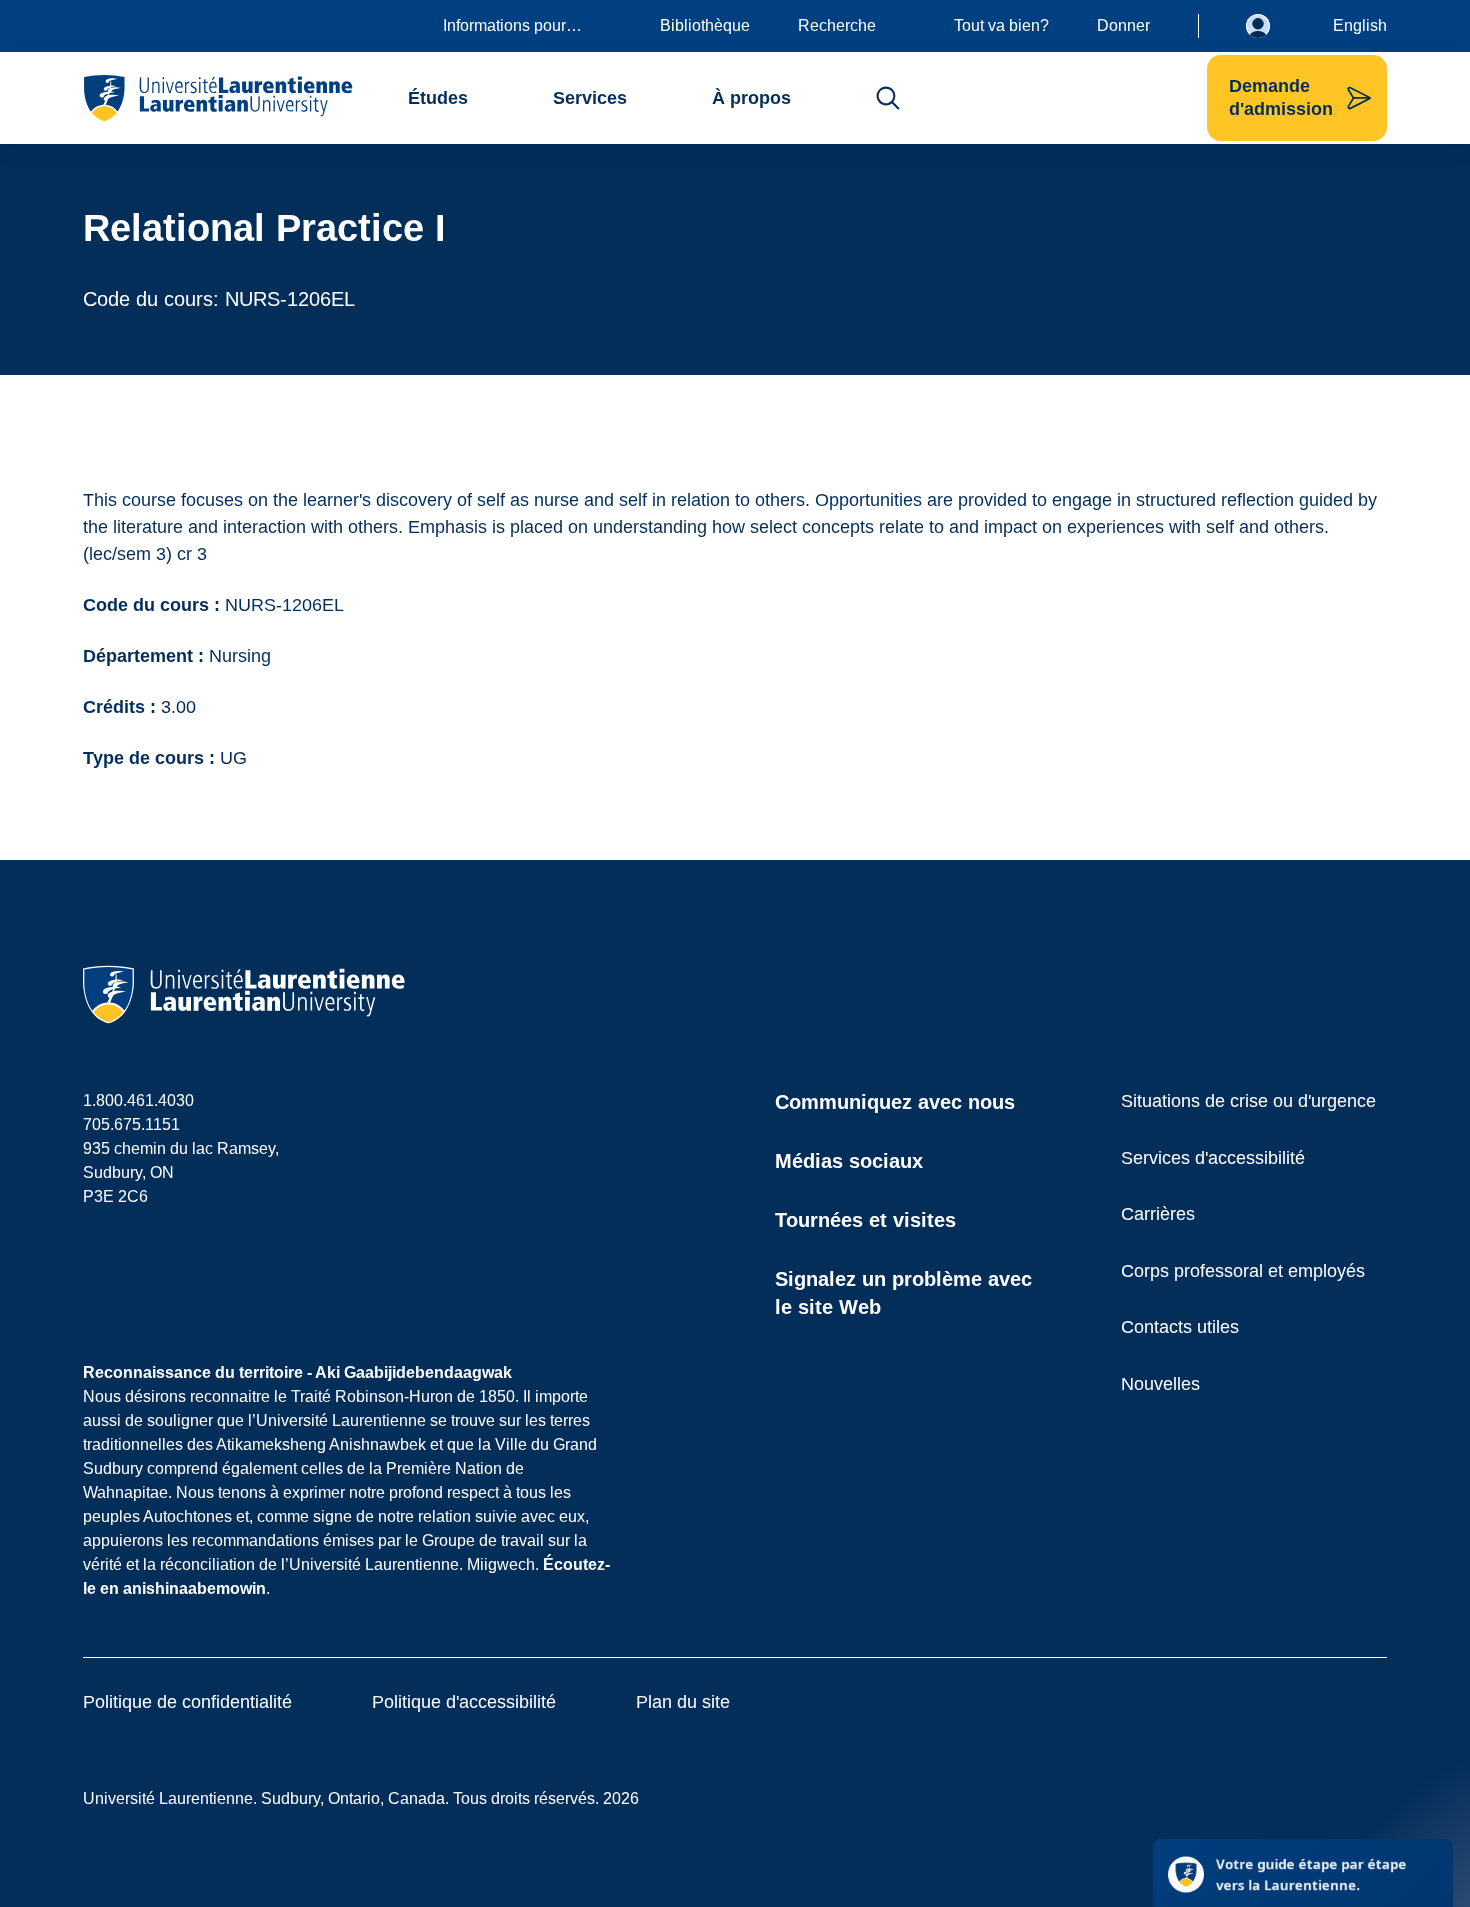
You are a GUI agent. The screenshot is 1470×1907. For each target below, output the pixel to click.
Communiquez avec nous (895, 1102)
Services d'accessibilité (1213, 1158)
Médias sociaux (849, 1161)
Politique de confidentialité (187, 1702)
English (1360, 25)
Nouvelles (1160, 1384)
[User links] (1273, 26)
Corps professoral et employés (1243, 1271)
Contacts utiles (1180, 1327)
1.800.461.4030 (138, 1100)
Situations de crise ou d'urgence (1248, 1101)
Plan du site (683, 1702)
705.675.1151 (131, 1124)
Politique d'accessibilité (464, 1702)
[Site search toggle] (888, 98)
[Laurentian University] (217, 98)
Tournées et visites (865, 1220)
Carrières (1158, 1214)
